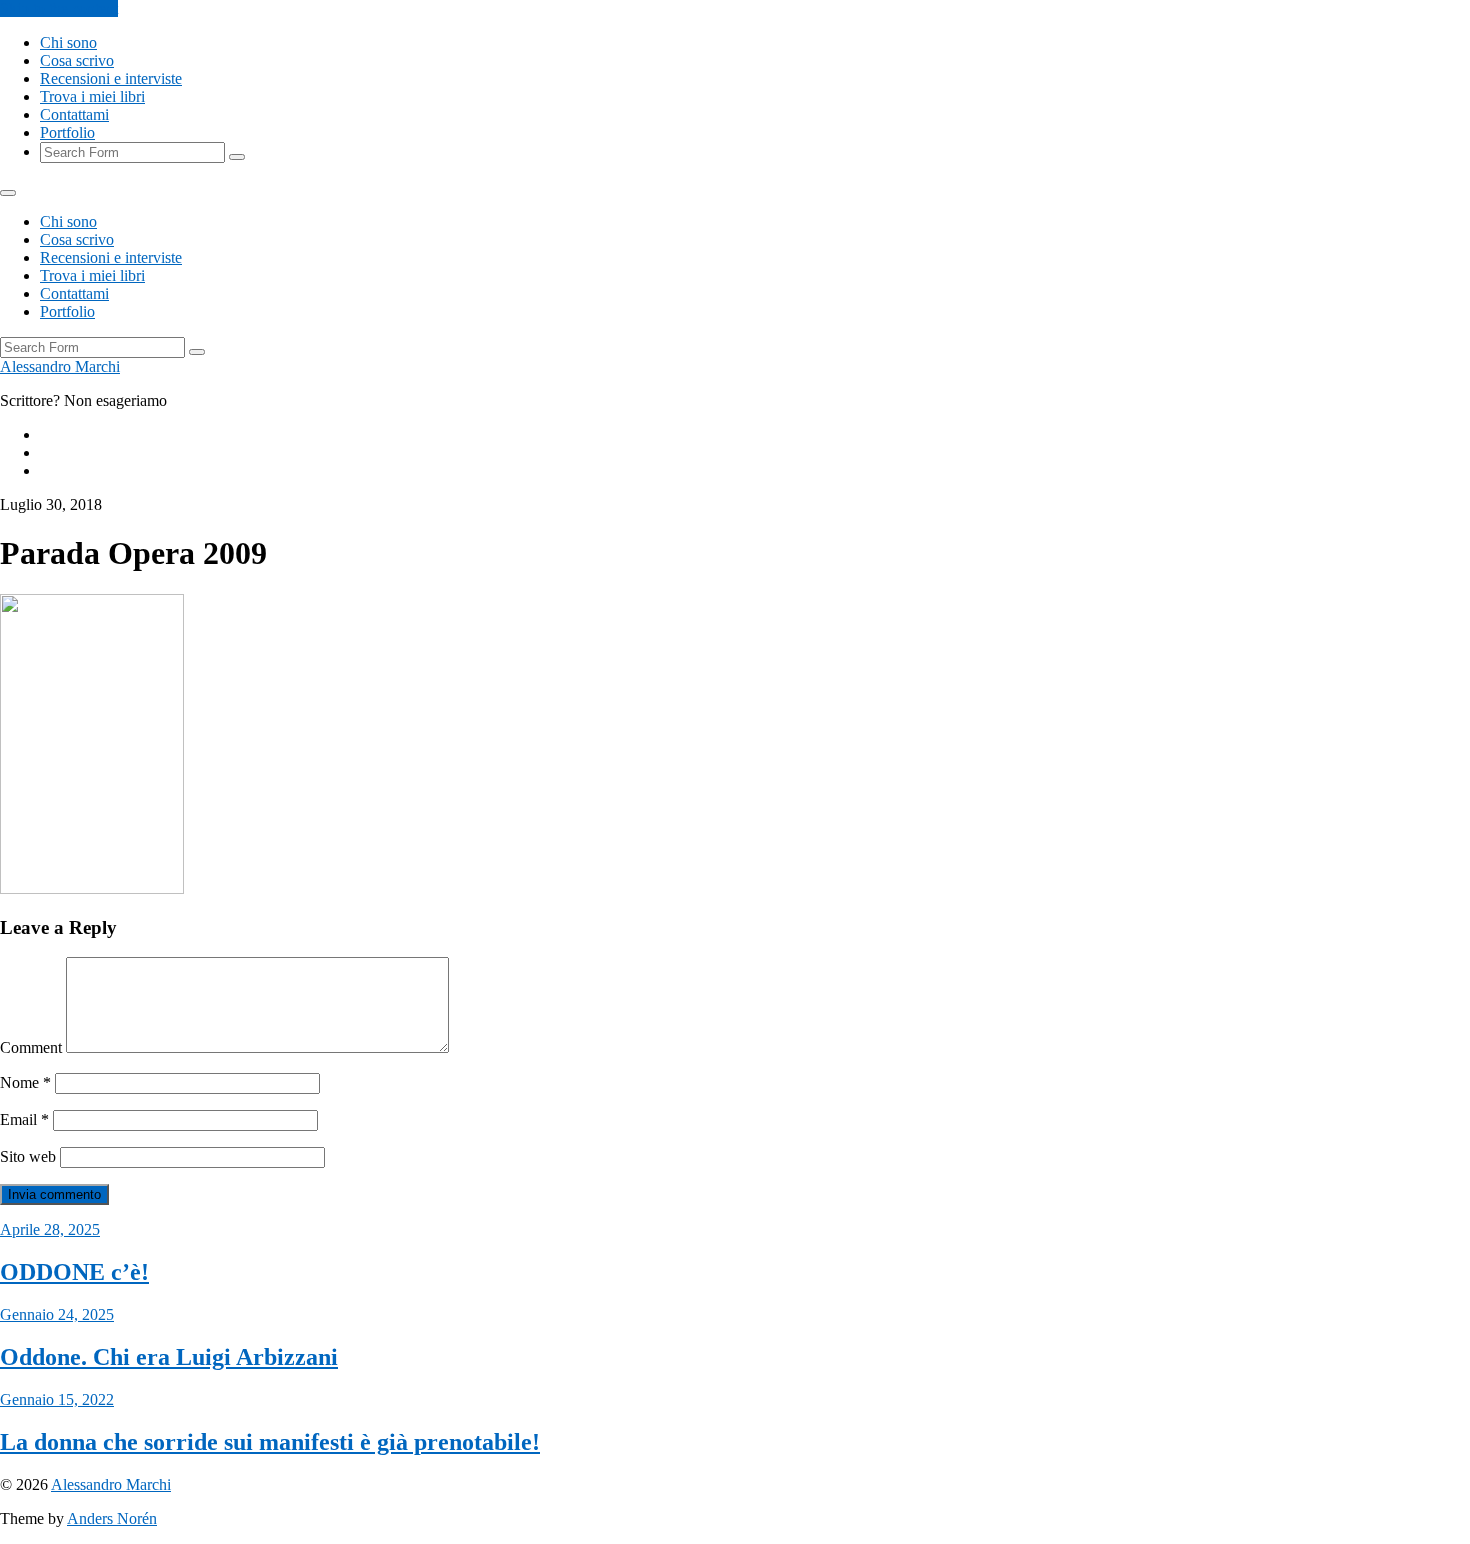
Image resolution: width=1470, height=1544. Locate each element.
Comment (31, 1047)
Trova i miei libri (92, 96)
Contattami (74, 114)
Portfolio (67, 132)
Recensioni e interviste (111, 78)
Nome (25, 1082)
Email (24, 1119)
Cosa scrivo (77, 60)
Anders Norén (112, 1518)
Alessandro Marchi (60, 366)
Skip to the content (59, 8)
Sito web (28, 1156)
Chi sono (68, 42)
